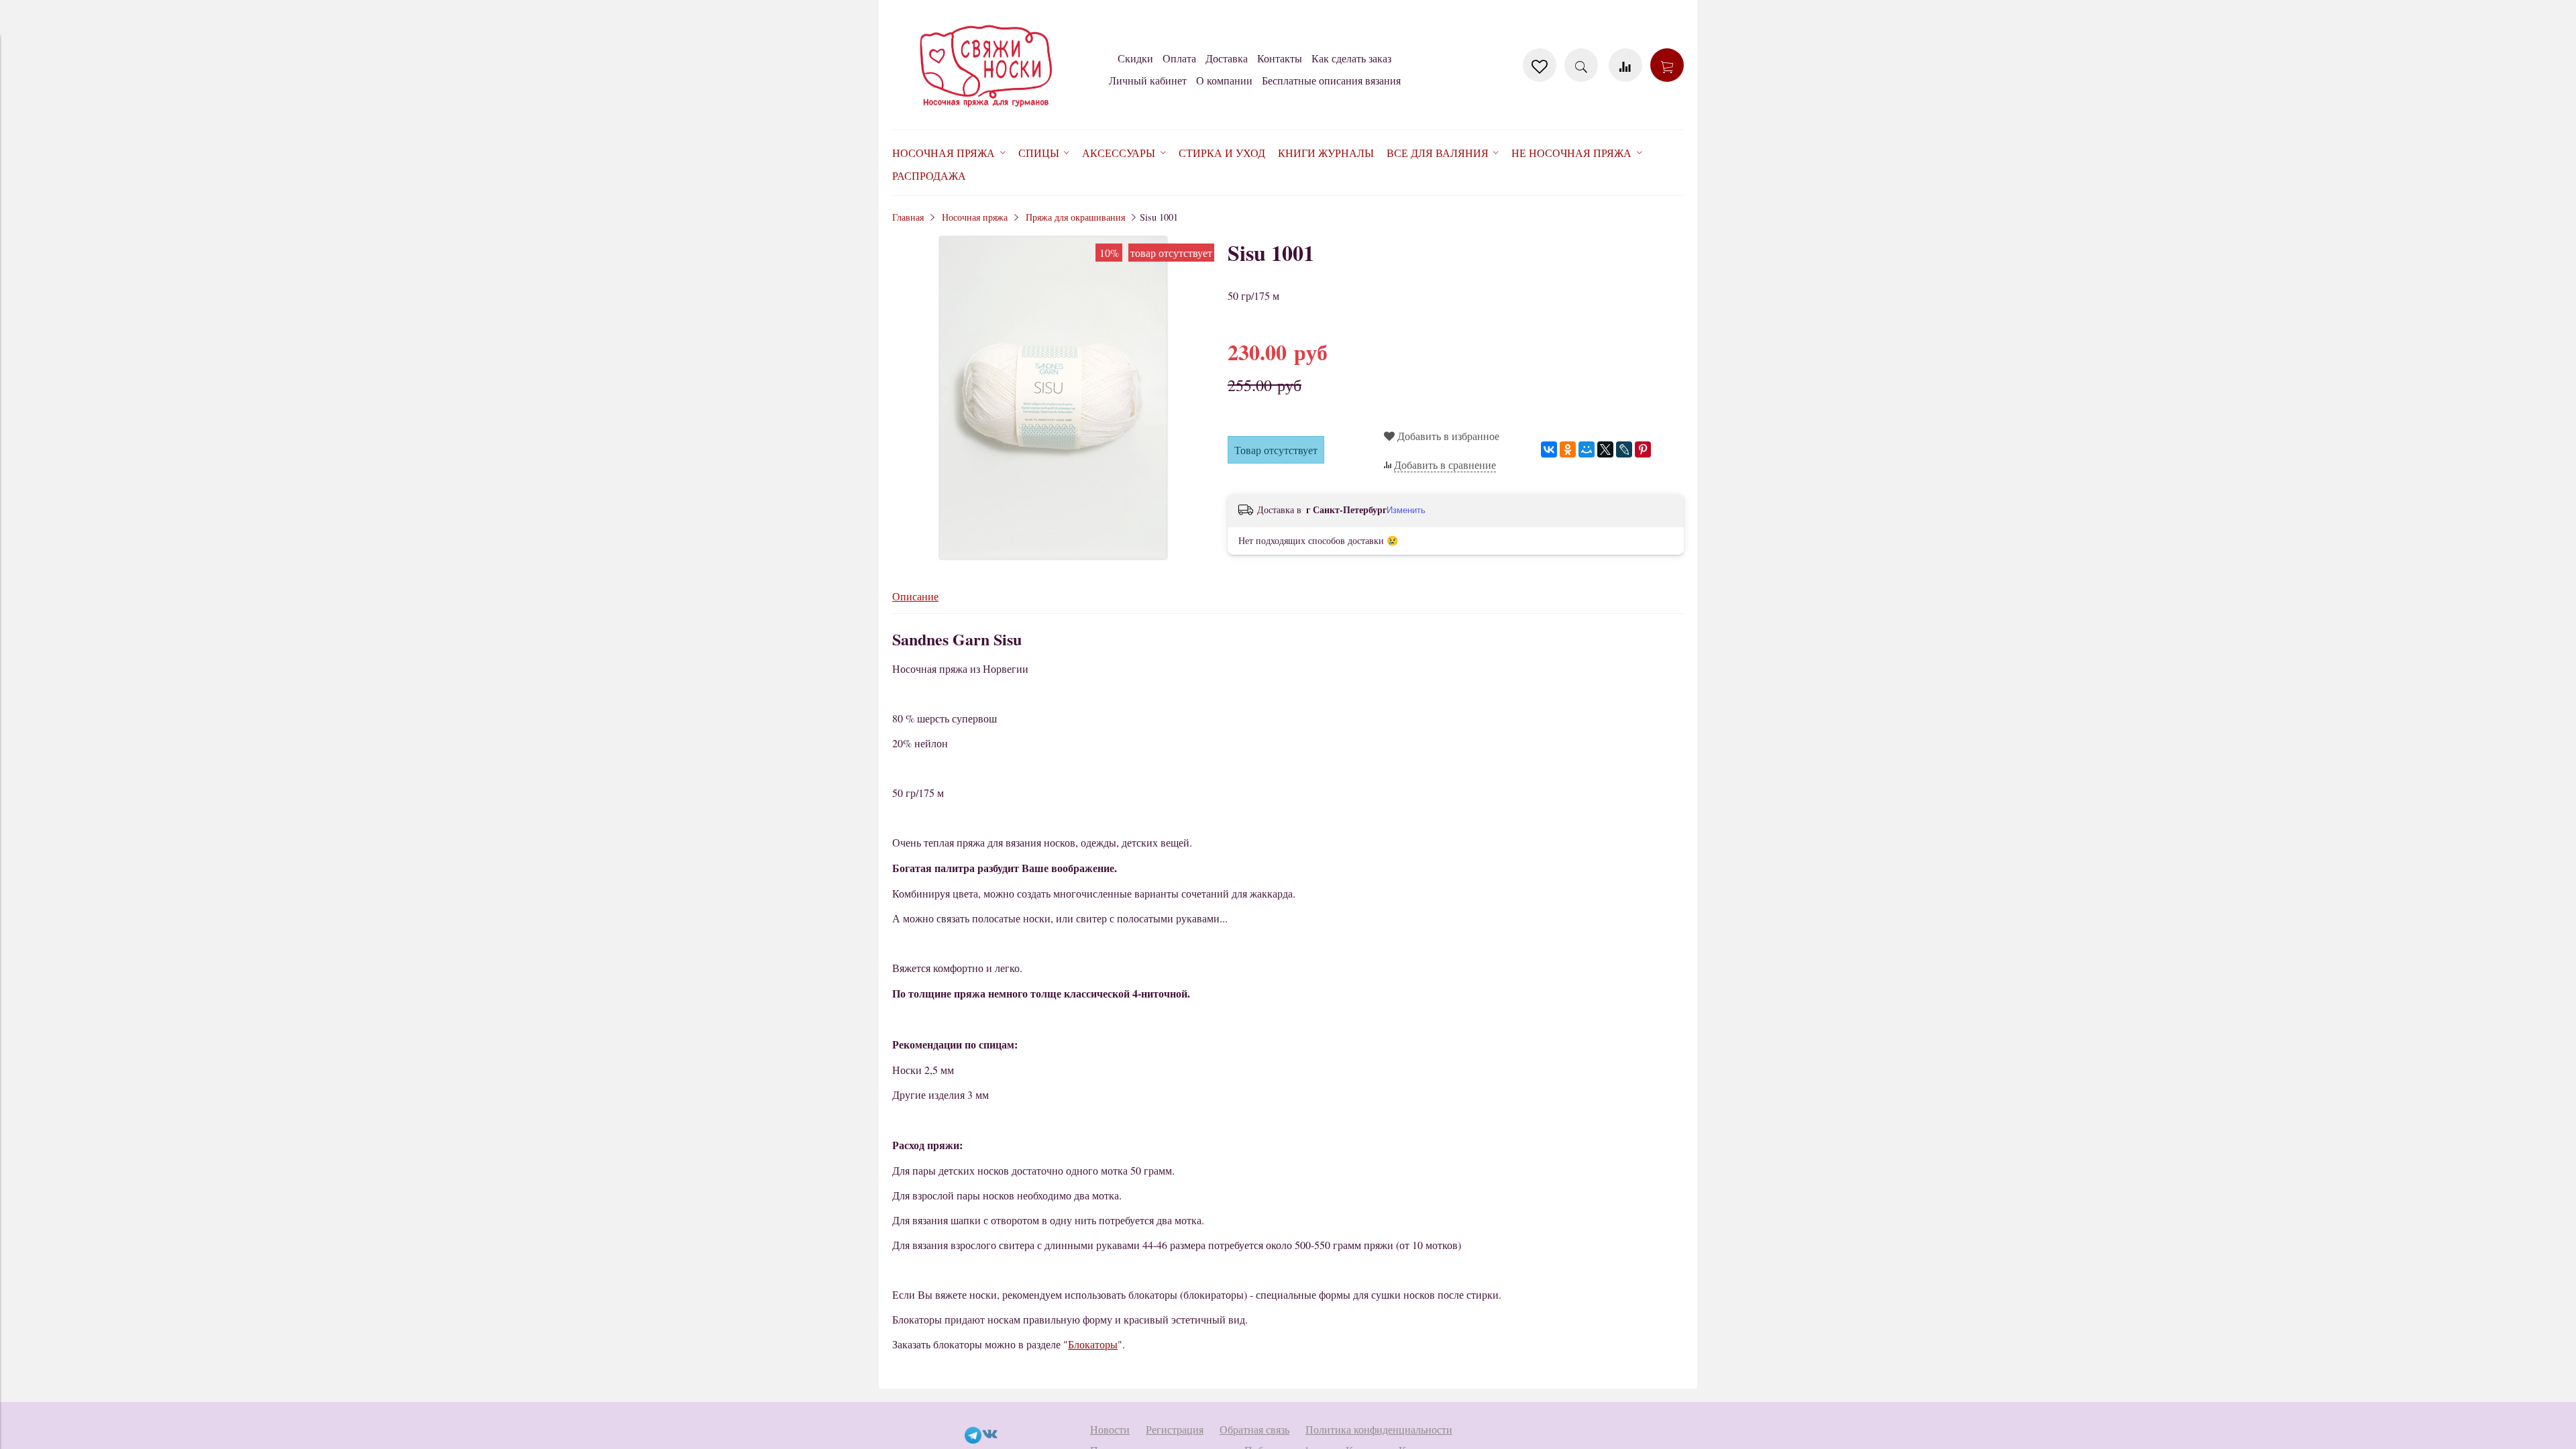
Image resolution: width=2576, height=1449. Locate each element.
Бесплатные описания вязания (1331, 80)
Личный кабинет (1148, 80)
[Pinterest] (1643, 449)
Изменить (1406, 510)
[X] (1605, 449)
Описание (915, 596)
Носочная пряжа (975, 217)
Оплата (1179, 58)
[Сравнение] (1625, 65)
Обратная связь (1254, 1429)
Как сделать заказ (1351, 58)
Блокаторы (1093, 1344)
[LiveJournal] (1624, 449)
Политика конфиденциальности (1379, 1429)
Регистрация (1175, 1429)
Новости (1110, 1429)
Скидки (1135, 58)
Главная (908, 217)
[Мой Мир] (1587, 449)
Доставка (1227, 58)
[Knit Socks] (986, 110)
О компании (1224, 80)
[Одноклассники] (1568, 449)
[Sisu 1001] (1053, 554)
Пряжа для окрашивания (1075, 217)
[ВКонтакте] (1549, 449)
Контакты (1280, 58)
